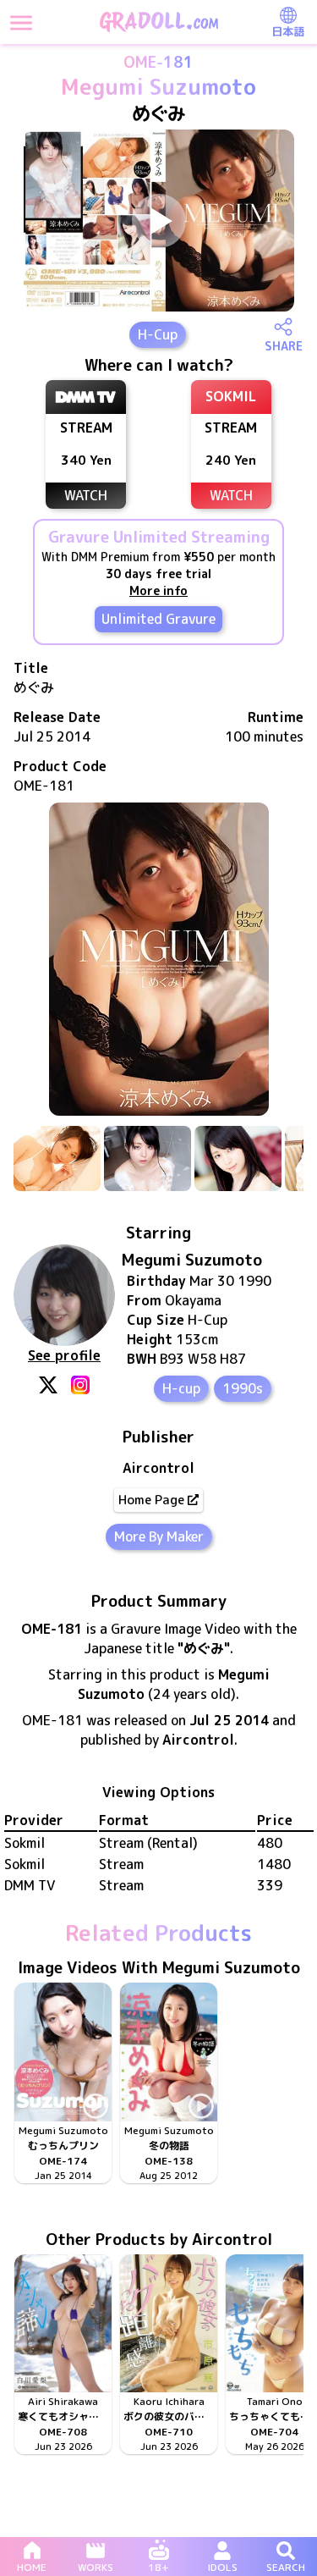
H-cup (181, 1388)
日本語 (288, 31)
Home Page (151, 1500)
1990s (243, 1388)
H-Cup (158, 334)
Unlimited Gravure (158, 619)
